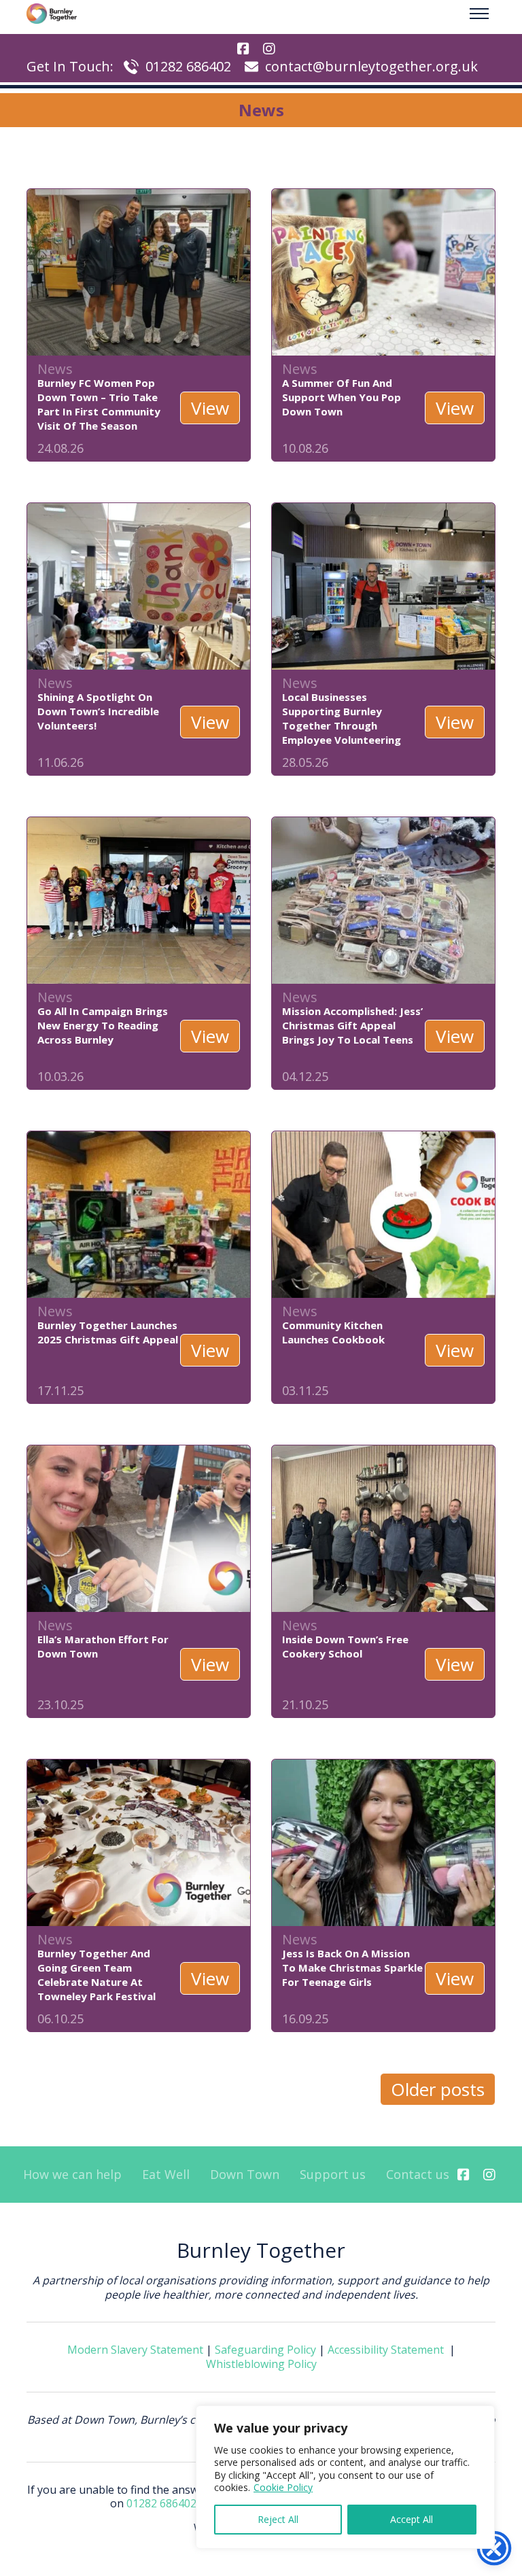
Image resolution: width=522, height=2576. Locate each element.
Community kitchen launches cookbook (333, 1332)
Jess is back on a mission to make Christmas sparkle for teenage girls (352, 1968)
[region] (345, 2477)
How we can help (72, 2175)
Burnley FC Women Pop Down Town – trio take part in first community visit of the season (99, 404)
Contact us (418, 2175)
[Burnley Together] (52, 14)
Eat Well (166, 2175)
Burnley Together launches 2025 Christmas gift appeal (108, 1332)
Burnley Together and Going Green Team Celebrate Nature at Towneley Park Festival (97, 1975)
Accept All (412, 2519)
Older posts (438, 2089)
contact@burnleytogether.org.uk (371, 66)
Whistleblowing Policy (261, 2364)
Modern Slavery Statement (135, 2350)
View (210, 408)
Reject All (278, 2519)
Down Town (245, 2175)
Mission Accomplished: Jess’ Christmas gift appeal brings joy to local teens (352, 1025)
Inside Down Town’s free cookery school (345, 1646)
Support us (333, 2175)
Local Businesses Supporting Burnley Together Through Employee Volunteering (342, 718)
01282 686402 (188, 66)
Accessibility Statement (386, 2350)
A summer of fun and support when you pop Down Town (342, 397)
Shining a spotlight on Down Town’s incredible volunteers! (98, 711)
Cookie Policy (283, 2487)
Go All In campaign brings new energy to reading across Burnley (103, 1025)
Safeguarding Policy (265, 2350)
